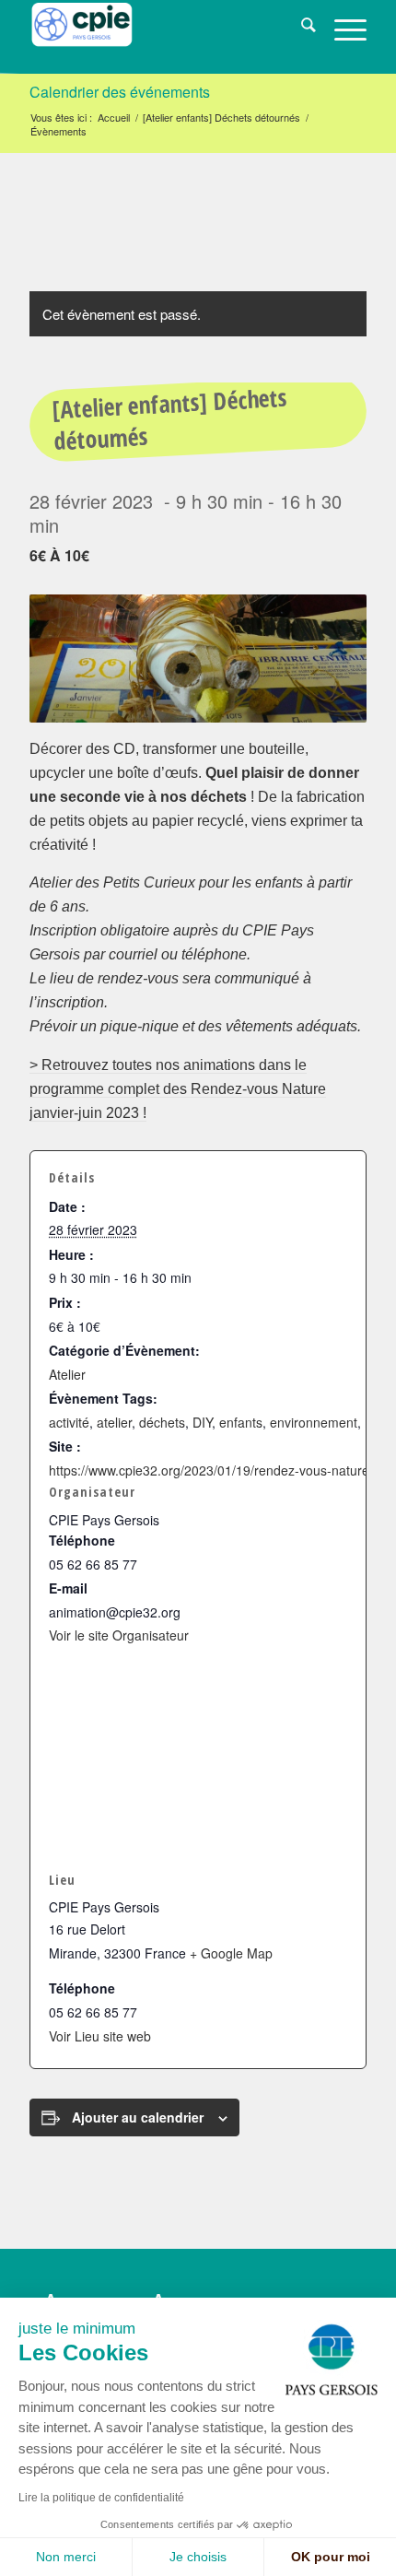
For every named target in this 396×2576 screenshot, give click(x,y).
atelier (114, 1422)
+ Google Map (231, 1953)
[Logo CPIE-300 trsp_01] (164, 37)
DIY (202, 1422)
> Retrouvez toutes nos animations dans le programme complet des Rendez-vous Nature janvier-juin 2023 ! (178, 1089)
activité (69, 1422)
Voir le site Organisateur (119, 1635)
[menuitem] (299, 28)
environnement (314, 1422)
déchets (162, 1422)
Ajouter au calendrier (138, 2117)
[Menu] (341, 28)
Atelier (67, 1374)
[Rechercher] (299, 28)
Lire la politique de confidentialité (101, 2498)
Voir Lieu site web (100, 2036)
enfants (241, 1422)
